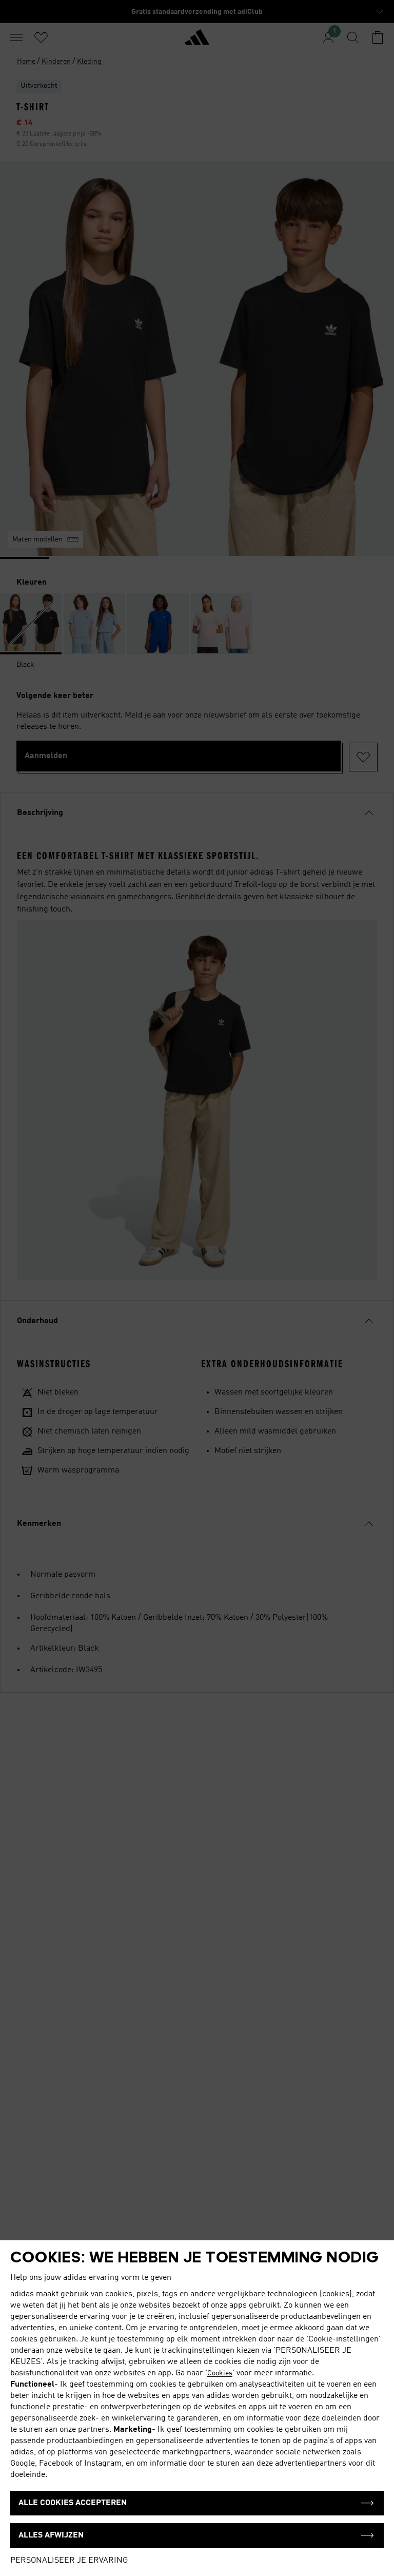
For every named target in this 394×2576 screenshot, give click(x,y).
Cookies (220, 2373)
